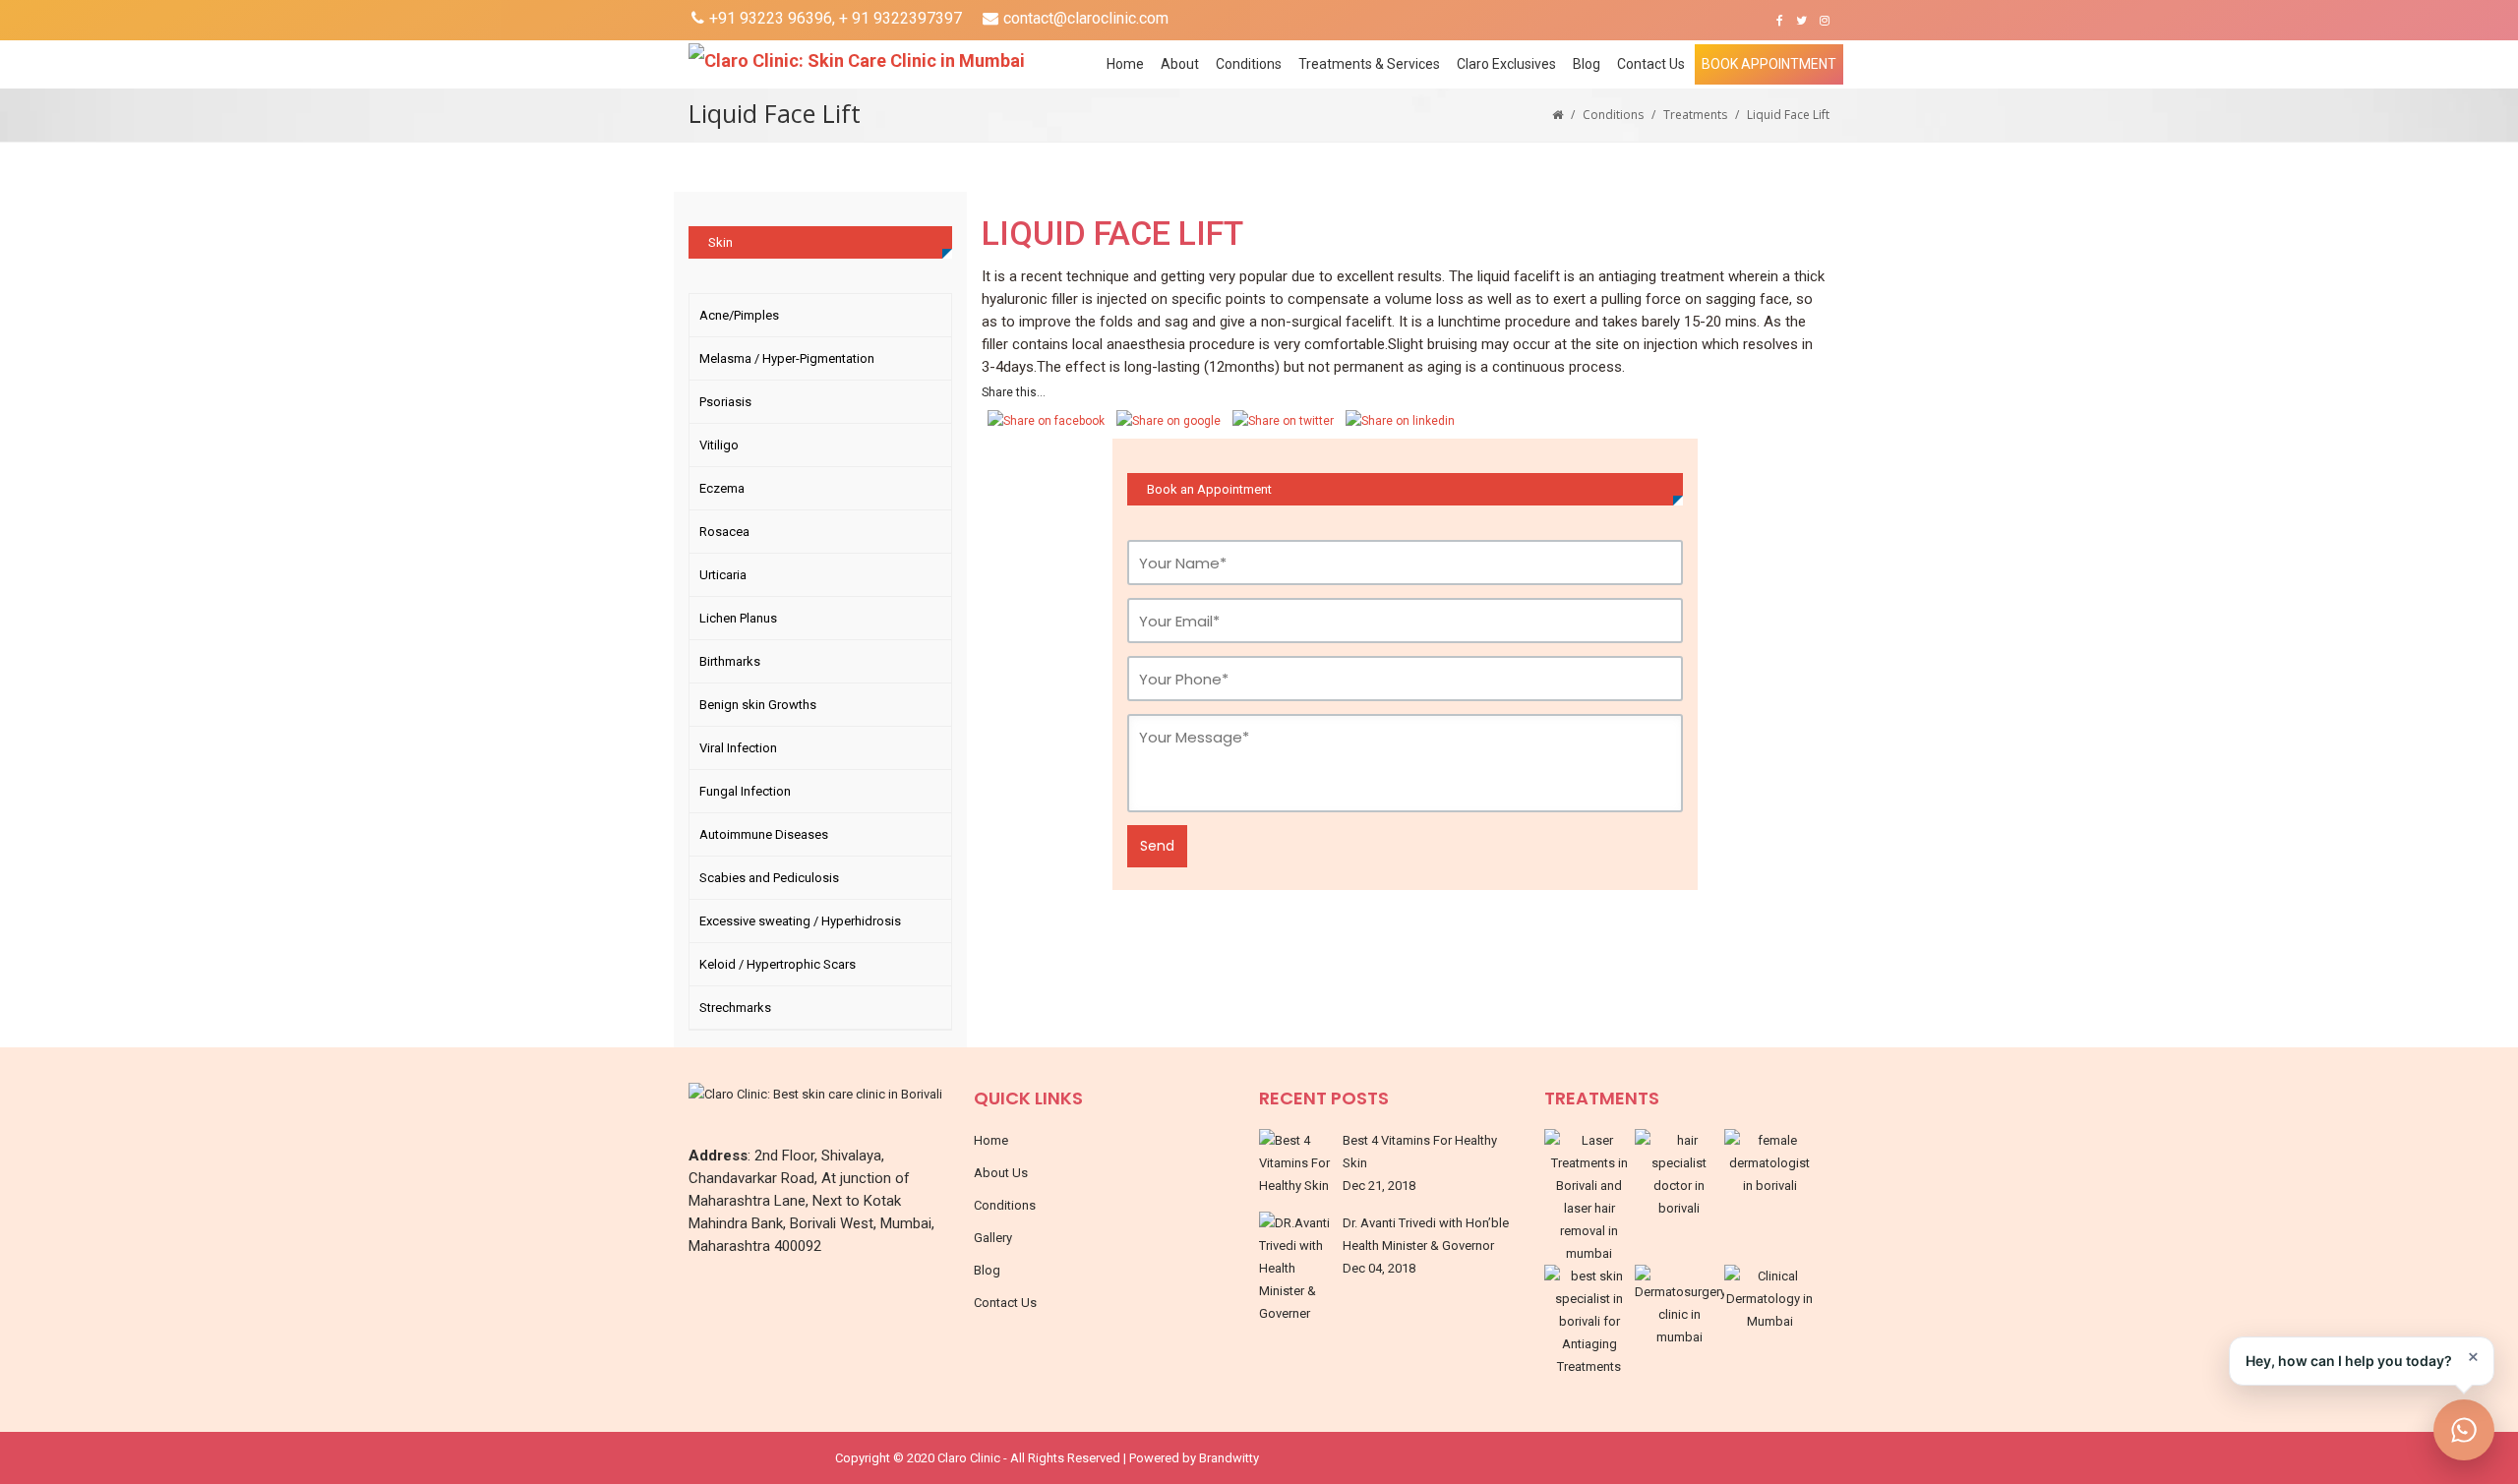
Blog (1587, 64)
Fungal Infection (745, 791)
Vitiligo (719, 445)
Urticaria (723, 575)
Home (1125, 64)
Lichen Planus (738, 618)
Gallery (993, 1238)
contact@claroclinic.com (1086, 18)
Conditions (1613, 115)
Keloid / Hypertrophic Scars (778, 964)
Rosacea (724, 532)
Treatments (1695, 115)
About (1180, 64)
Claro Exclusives (1506, 64)
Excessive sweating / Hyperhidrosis (800, 921)
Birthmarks (730, 661)
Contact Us (1651, 64)
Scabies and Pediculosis (769, 878)
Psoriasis (725, 402)
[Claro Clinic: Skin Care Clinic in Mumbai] (879, 60)
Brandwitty (1229, 1458)
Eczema (722, 488)
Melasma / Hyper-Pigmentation (787, 358)
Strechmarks (735, 1008)
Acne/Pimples (739, 315)
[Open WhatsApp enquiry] (2464, 1430)
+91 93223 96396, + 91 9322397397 (836, 18)
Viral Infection (738, 748)
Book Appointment (1769, 64)
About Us (1001, 1173)
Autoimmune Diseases (764, 834)
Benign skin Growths (758, 705)
